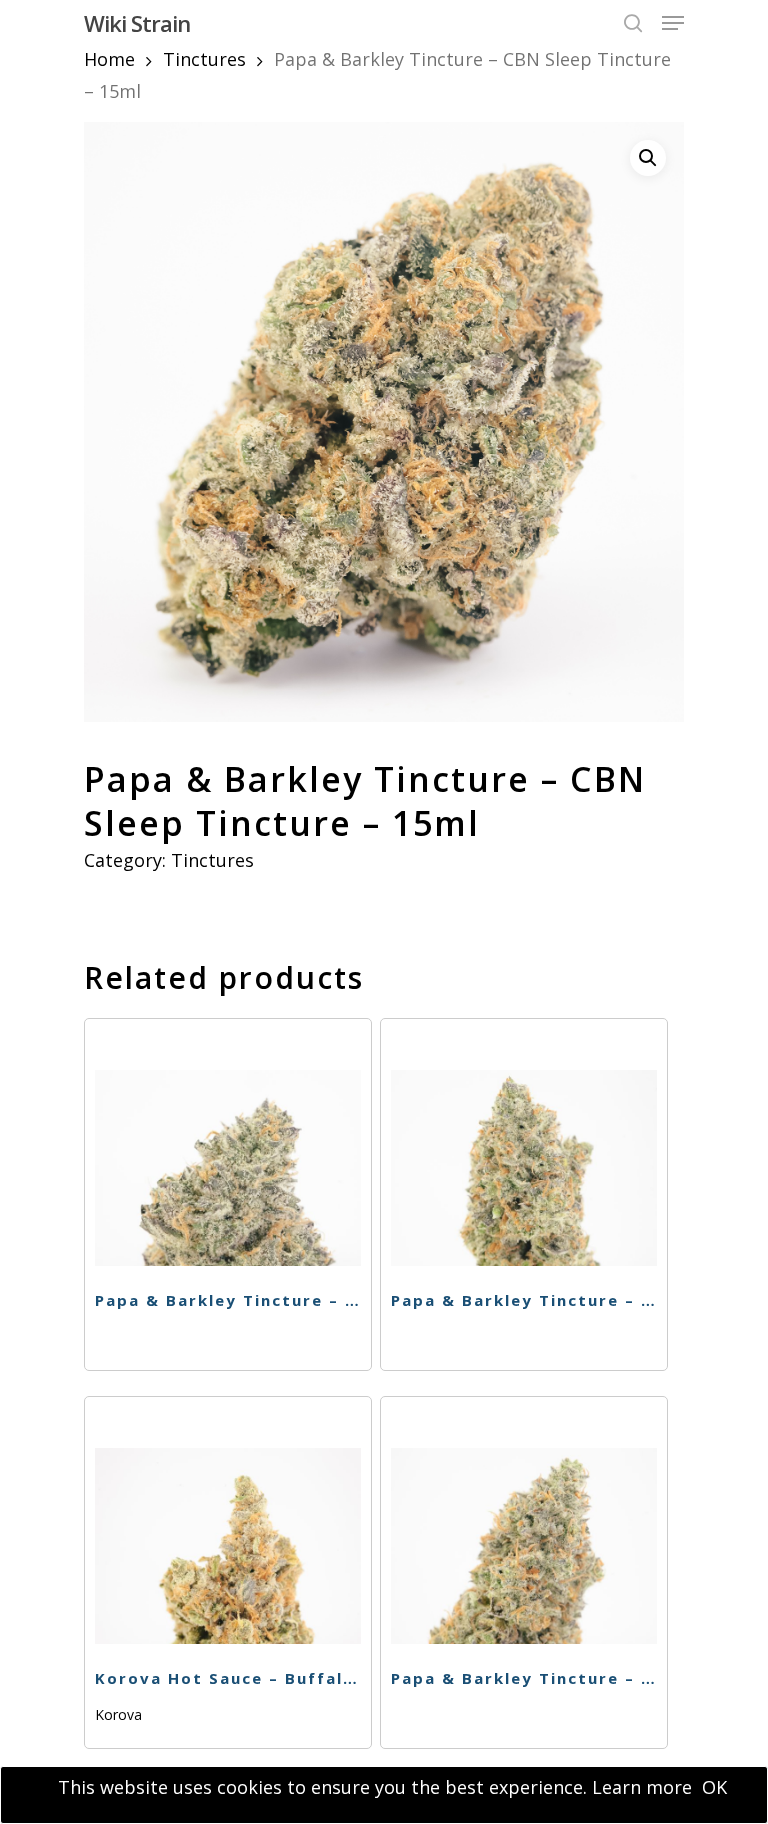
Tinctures (204, 59)
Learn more (642, 1787)
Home (109, 59)
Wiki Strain (137, 23)
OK (714, 1787)
